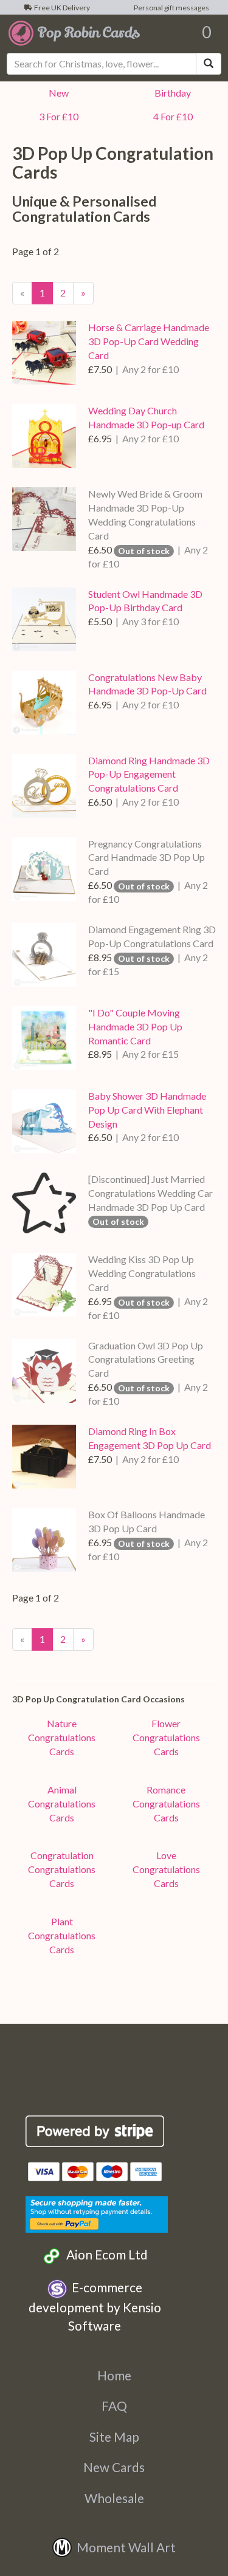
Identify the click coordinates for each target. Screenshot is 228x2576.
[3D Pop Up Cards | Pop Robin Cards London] (74, 32)
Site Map (114, 2437)
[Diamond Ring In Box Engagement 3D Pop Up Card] (44, 1457)
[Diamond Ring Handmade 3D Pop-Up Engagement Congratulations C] (44, 786)
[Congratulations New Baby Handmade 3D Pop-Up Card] (44, 703)
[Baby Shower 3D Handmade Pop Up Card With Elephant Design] (44, 1121)
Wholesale (114, 2498)
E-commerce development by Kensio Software (95, 2306)
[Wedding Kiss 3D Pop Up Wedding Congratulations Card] (44, 1285)
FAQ (114, 2406)
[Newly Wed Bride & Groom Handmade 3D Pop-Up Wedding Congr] (44, 519)
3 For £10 (57, 116)
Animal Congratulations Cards (62, 1804)
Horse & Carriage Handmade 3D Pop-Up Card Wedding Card (149, 341)
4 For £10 (171, 116)
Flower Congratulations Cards (166, 1737)
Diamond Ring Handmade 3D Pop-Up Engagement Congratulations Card (149, 774)
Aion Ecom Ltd (105, 2254)
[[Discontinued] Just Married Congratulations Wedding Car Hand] (44, 1203)
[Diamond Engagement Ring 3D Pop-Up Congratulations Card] (44, 955)
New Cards (114, 2467)
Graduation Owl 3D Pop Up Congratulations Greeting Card (146, 1359)
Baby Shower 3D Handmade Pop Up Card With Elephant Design (147, 1110)
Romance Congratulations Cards (166, 1804)
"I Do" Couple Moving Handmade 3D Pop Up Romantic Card (135, 1026)
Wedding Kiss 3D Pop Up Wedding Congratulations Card (142, 1273)
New (57, 93)
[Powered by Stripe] (95, 2131)
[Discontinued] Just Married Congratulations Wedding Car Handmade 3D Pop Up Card (150, 1193)
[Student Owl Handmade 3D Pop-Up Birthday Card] (44, 619)
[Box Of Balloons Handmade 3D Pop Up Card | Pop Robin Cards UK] (44, 1540)
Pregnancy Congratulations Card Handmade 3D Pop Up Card (147, 858)
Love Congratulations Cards (166, 1869)
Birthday (171, 93)
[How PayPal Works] (97, 2212)
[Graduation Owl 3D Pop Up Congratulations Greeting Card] (44, 1371)
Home (114, 2375)
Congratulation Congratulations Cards (62, 1869)
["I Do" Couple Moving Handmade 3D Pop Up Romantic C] (44, 1038)
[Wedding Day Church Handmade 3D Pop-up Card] (44, 436)
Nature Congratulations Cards (62, 1737)
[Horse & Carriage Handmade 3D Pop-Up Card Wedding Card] (44, 353)
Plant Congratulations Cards (62, 1935)
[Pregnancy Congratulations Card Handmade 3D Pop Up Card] (44, 869)
